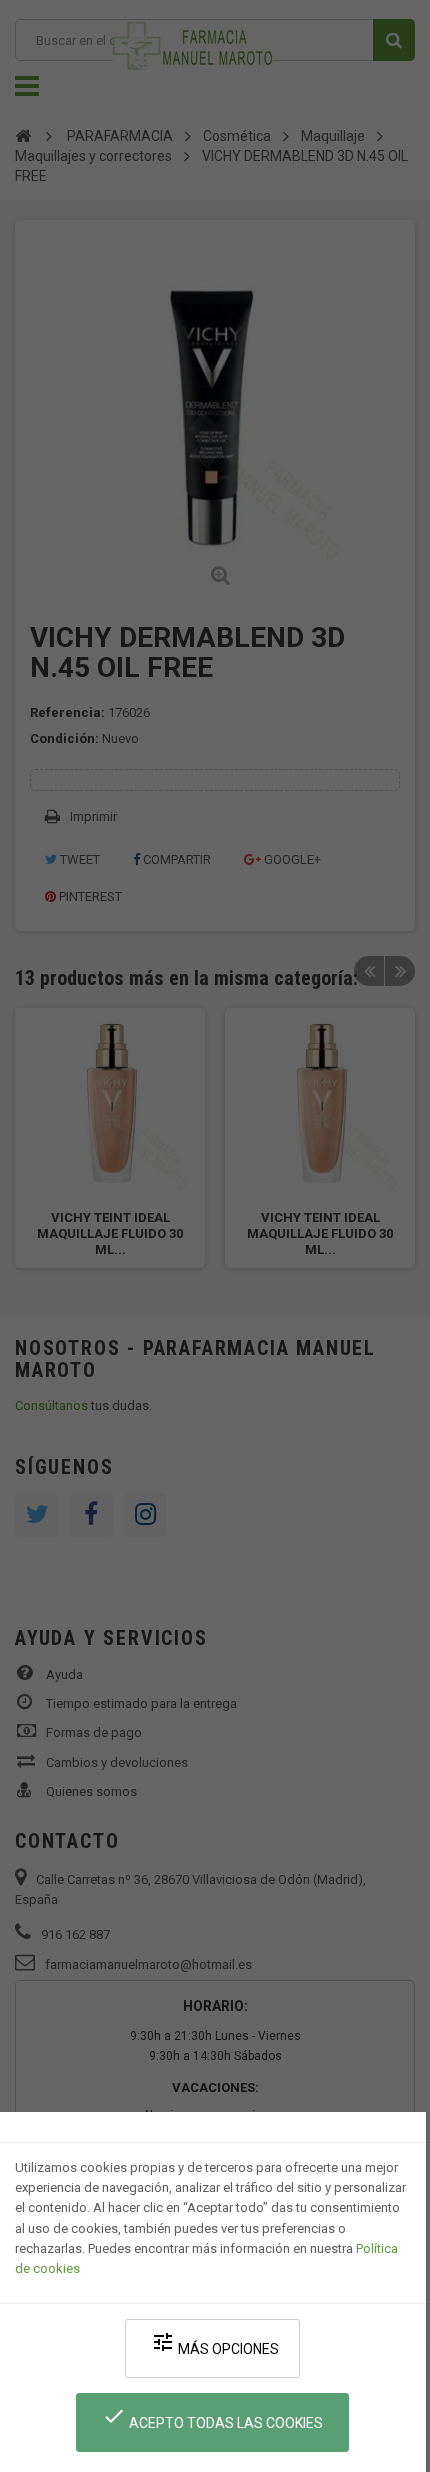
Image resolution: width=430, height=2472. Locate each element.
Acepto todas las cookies (212, 2417)
